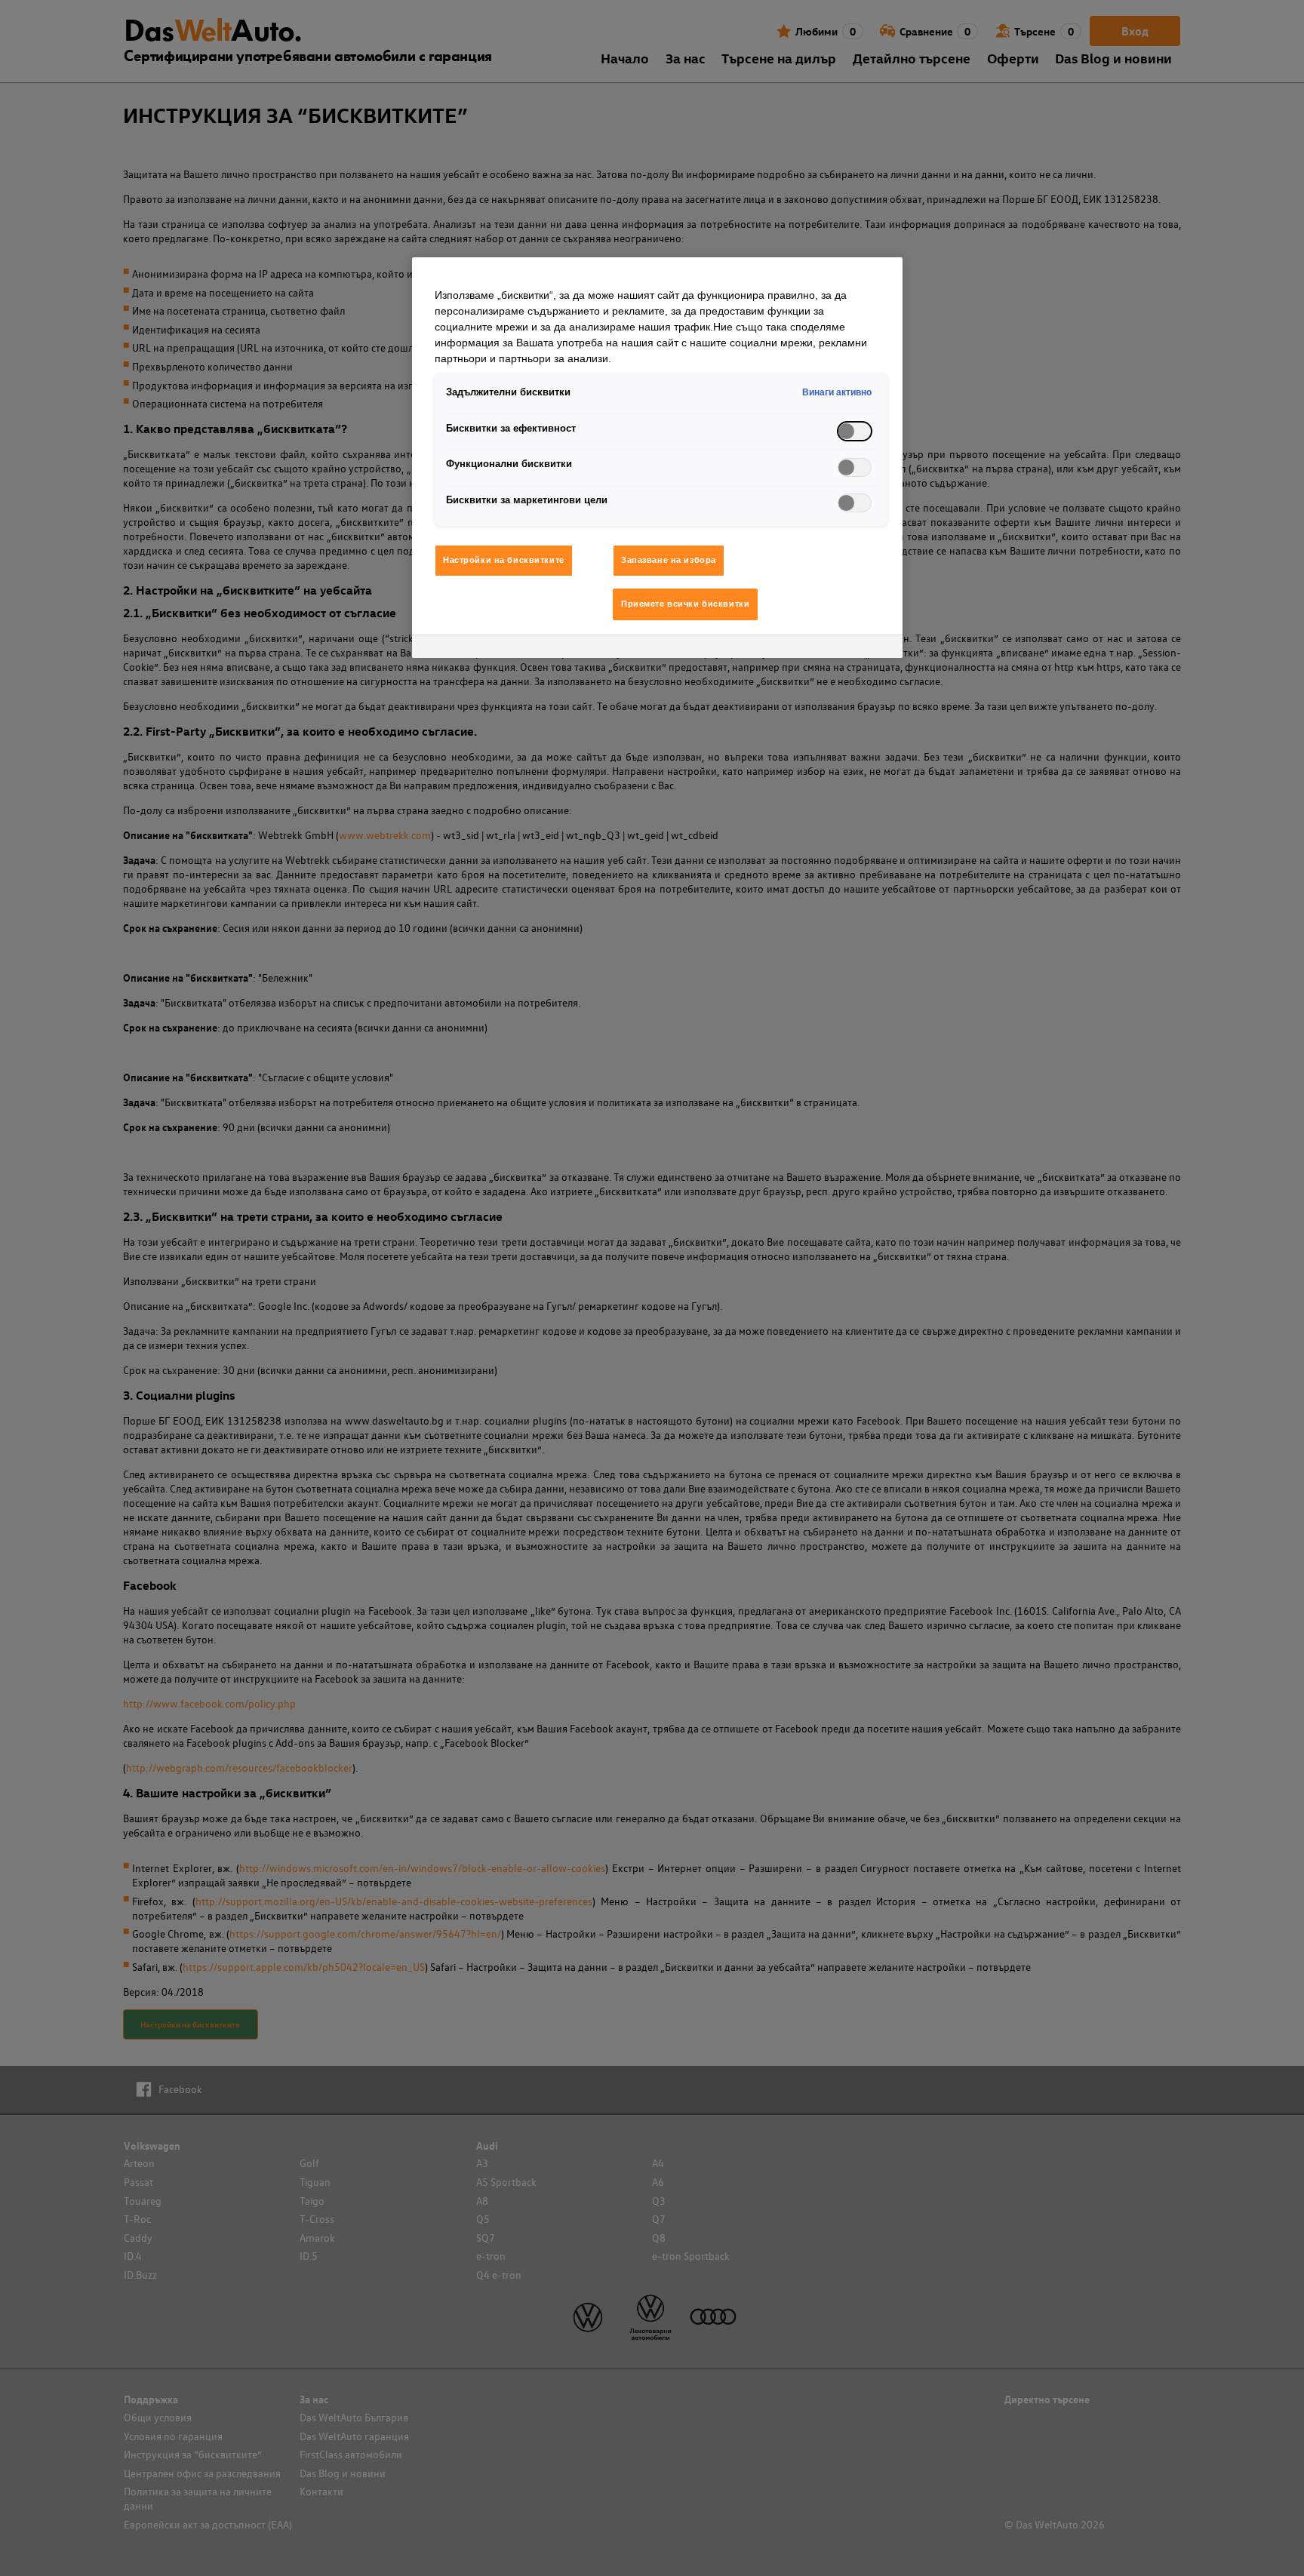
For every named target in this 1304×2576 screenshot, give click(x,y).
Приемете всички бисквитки (685, 604)
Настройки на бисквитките (504, 560)
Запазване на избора (669, 560)
